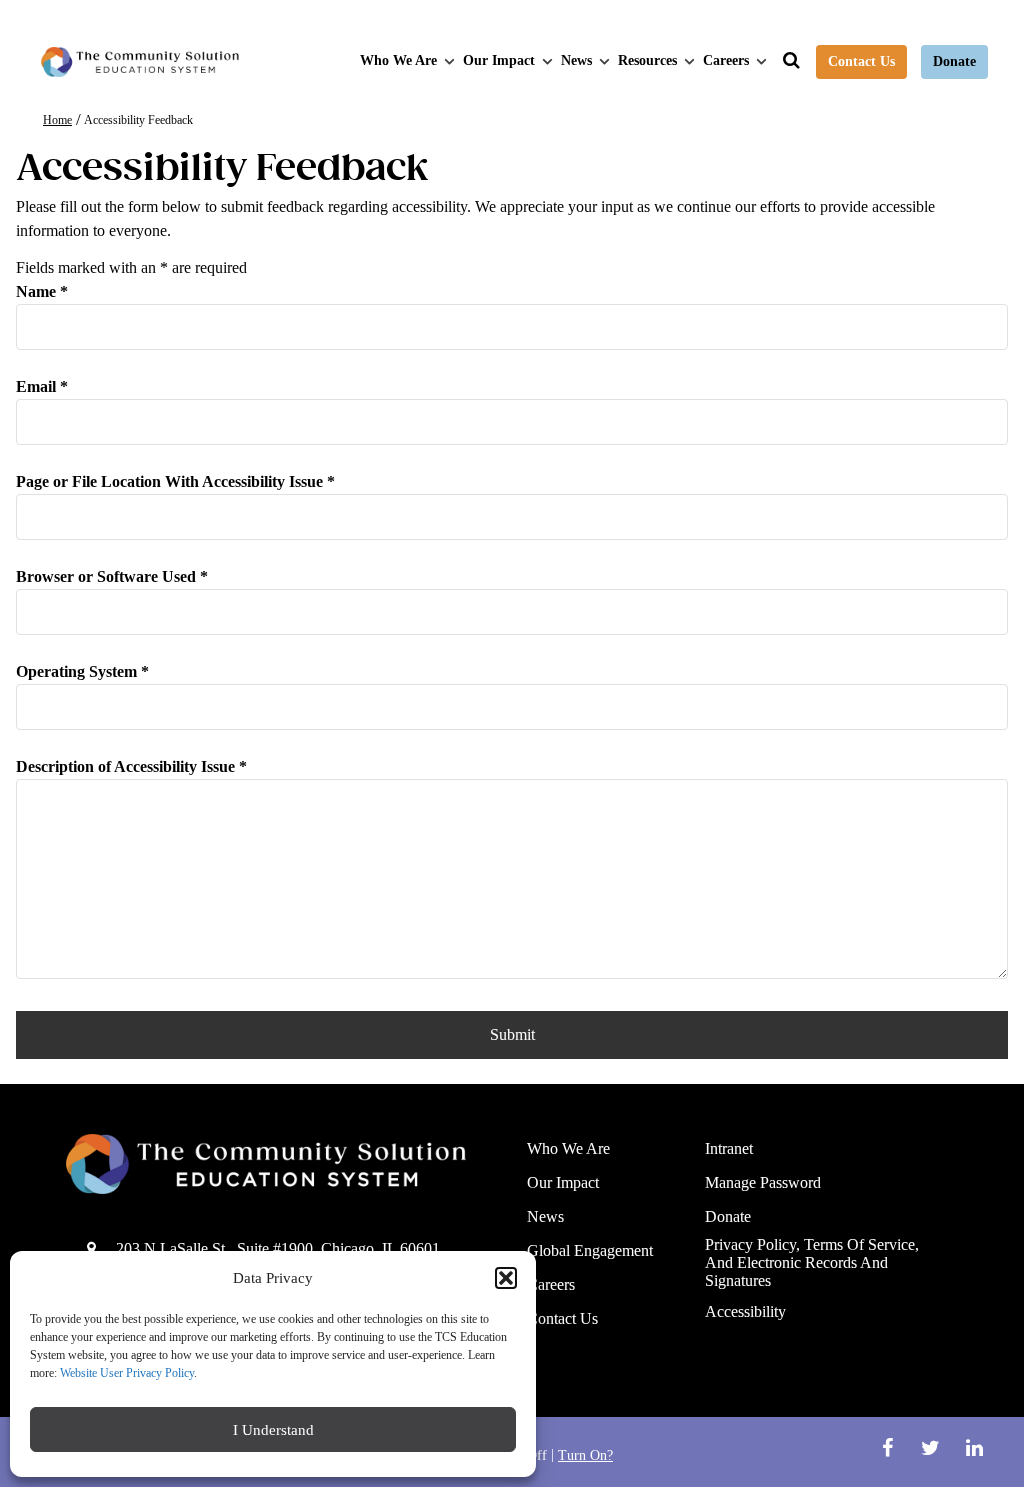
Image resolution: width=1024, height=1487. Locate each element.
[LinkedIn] (974, 1448)
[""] (281, 1164)
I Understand (273, 1430)
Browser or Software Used (112, 576)
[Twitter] (933, 1448)
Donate (954, 61)
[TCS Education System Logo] (140, 62)
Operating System (82, 671)
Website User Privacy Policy (127, 1373)
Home (57, 120)
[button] (506, 1278)
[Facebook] (889, 1448)
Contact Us (861, 61)
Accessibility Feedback (138, 120)
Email (42, 386)
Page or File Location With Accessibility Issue (175, 481)
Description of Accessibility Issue (131, 766)
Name (42, 291)
